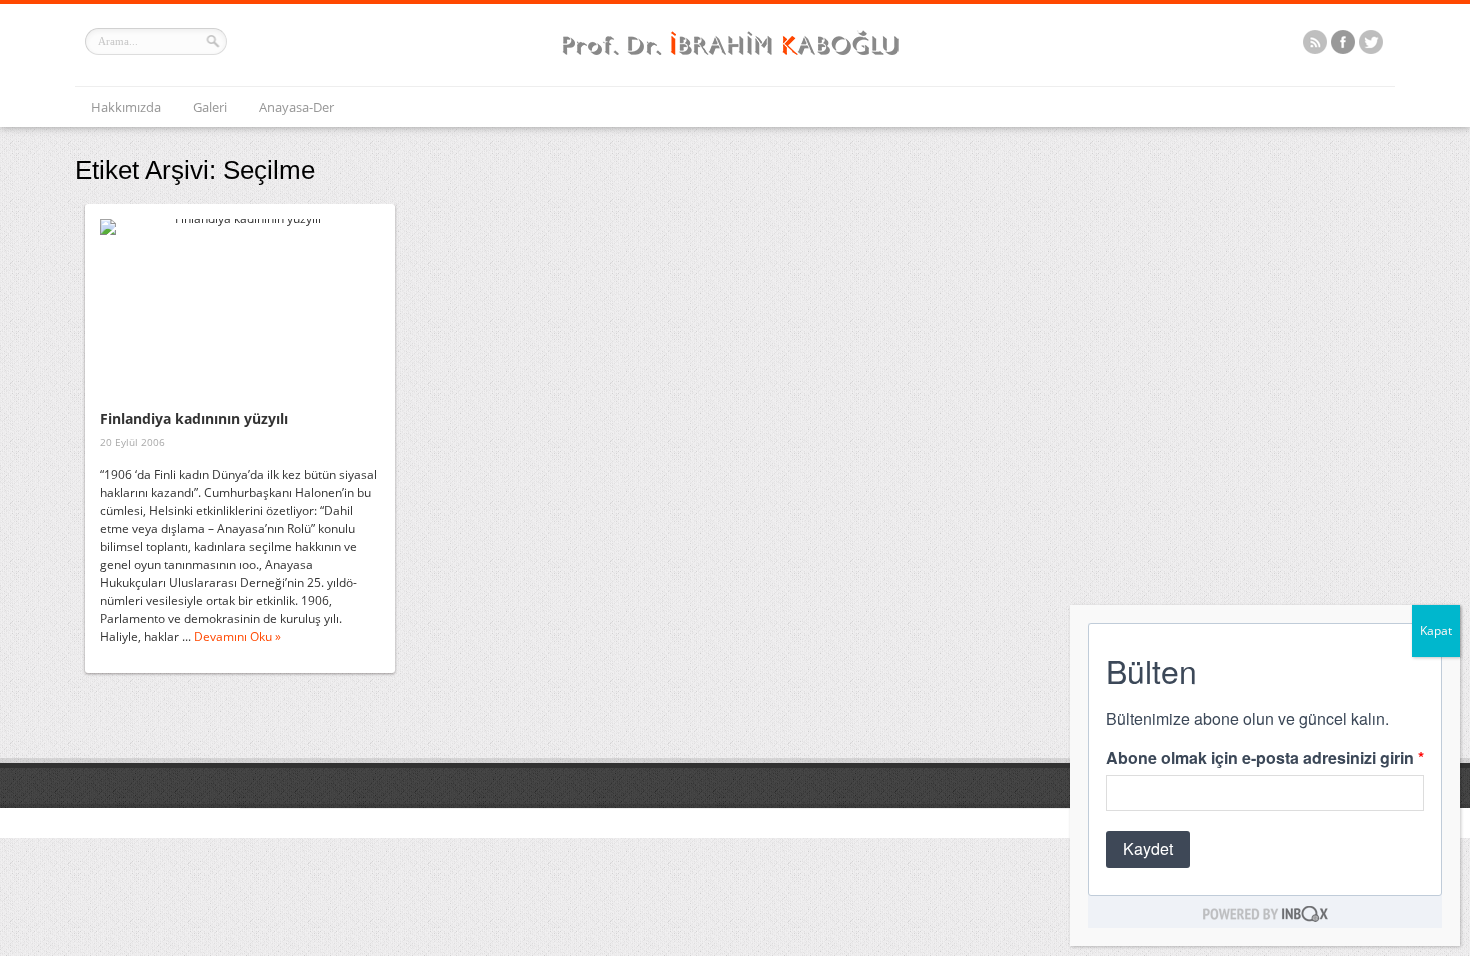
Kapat (1436, 630)
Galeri (210, 107)
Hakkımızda (126, 107)
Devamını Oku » (237, 636)
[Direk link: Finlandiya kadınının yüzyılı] (240, 311)
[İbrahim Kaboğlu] (735, 57)
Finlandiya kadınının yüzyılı (194, 418)
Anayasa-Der (296, 107)
